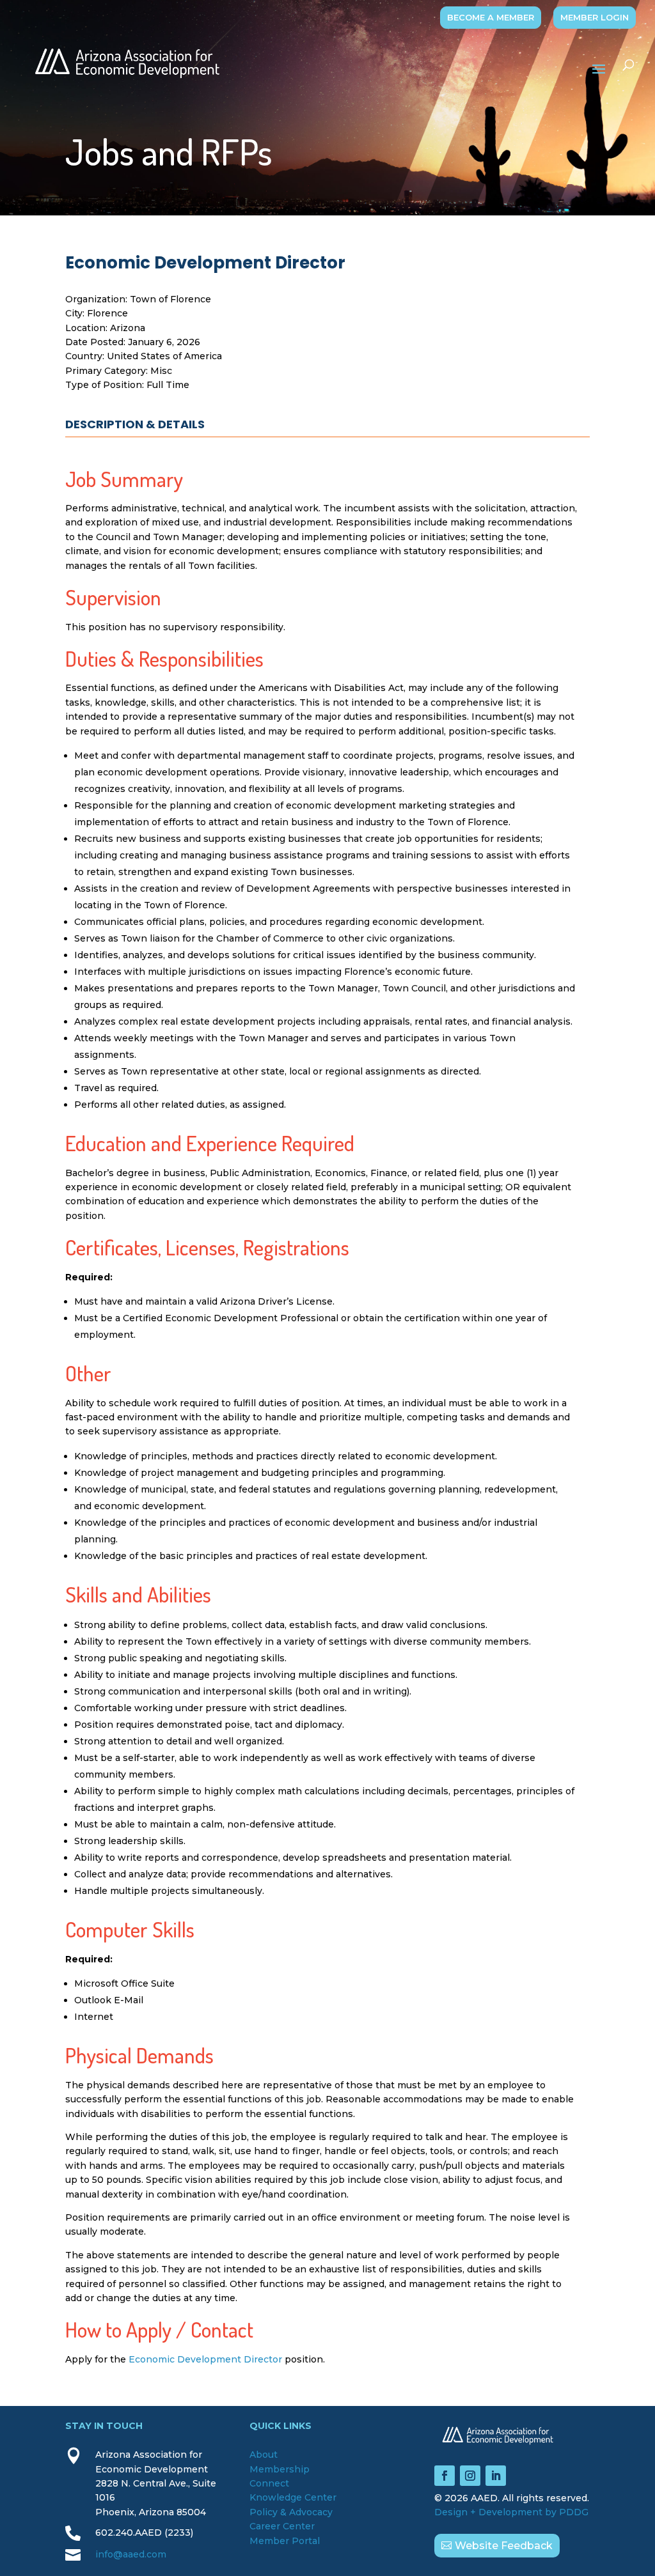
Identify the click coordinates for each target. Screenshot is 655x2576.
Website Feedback (504, 2546)
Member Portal (285, 2541)
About (264, 2455)
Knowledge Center (293, 2497)
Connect (269, 2483)
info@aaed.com (131, 2554)
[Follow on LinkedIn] (496, 2476)
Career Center (282, 2526)
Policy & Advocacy (291, 2512)
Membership (280, 2469)
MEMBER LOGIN (595, 17)
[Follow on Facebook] (445, 2476)
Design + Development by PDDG (511, 2512)
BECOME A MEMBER (491, 17)
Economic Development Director (205, 2359)
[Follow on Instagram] (470, 2476)
